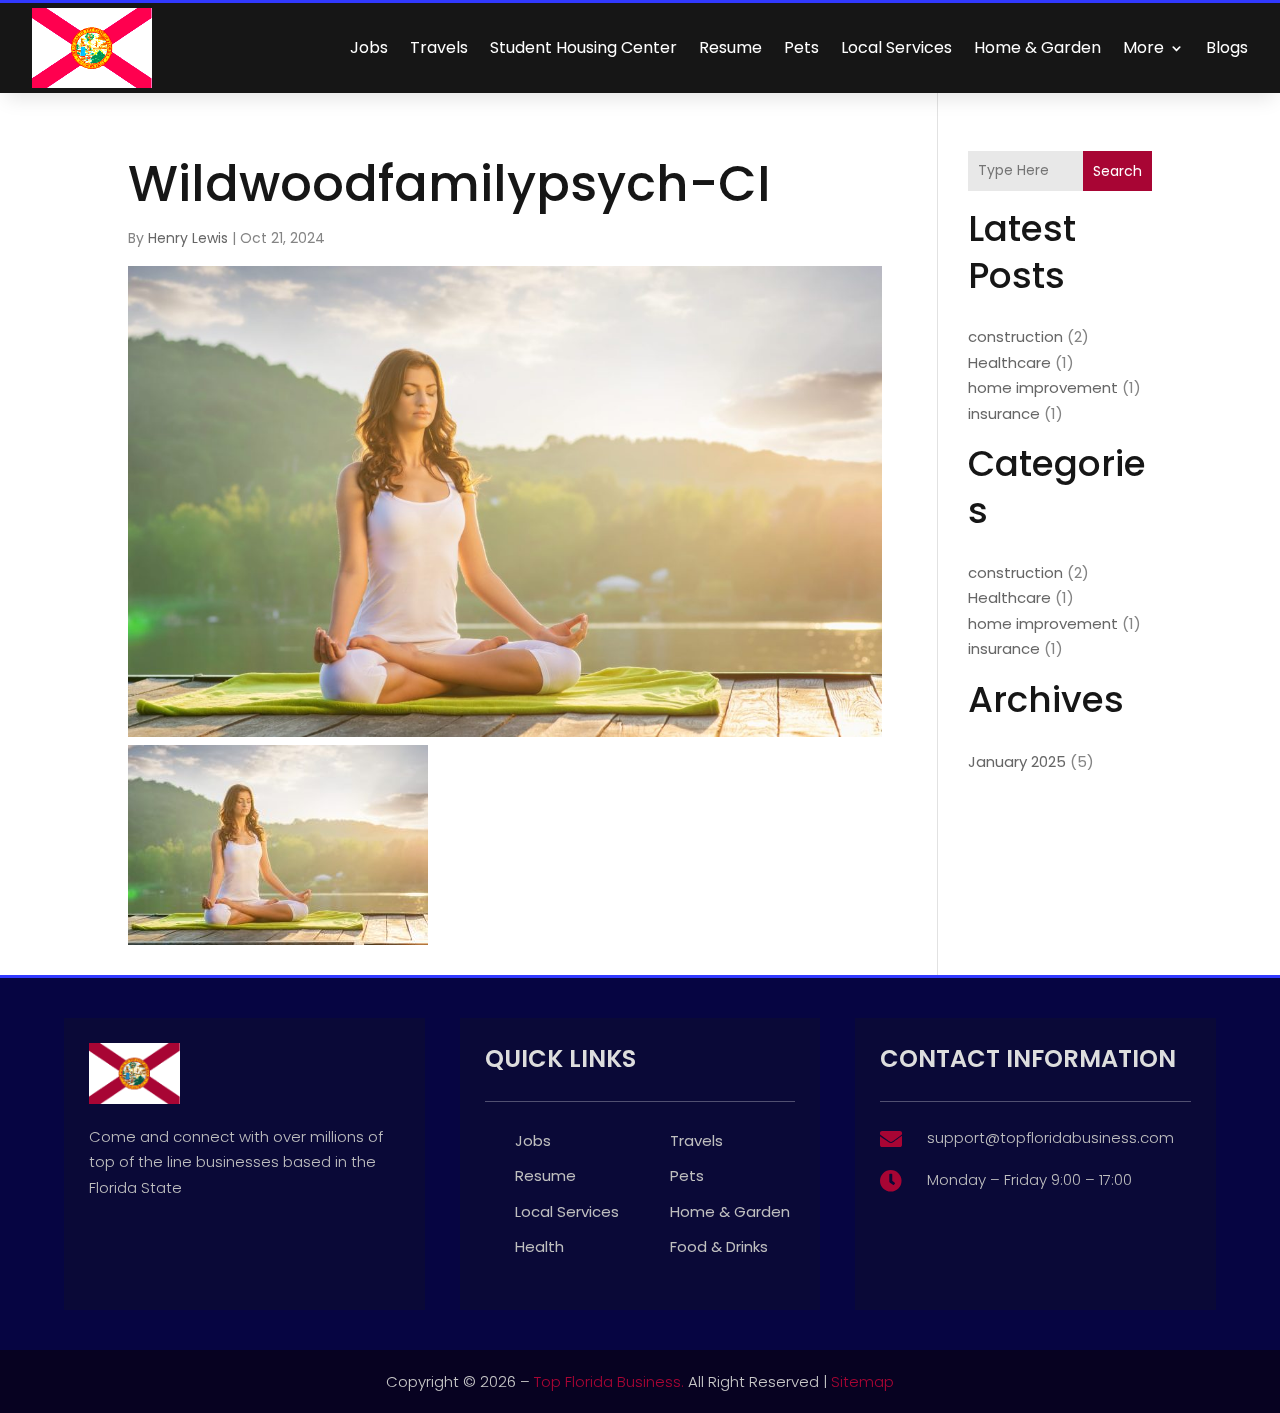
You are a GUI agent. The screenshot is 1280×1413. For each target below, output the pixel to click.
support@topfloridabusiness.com (1050, 1137)
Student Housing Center (583, 47)
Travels (439, 47)
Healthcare (1009, 362)
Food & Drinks (719, 1246)
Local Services (896, 47)
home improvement (1043, 387)
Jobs (369, 47)
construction (1015, 336)
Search (1117, 171)
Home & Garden (1037, 47)
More (1143, 47)
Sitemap (862, 1381)
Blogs (1227, 47)
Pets (801, 47)
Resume (730, 47)
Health (539, 1246)
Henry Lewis (188, 238)
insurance (1004, 413)
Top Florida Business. (609, 1381)
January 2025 (1017, 761)
